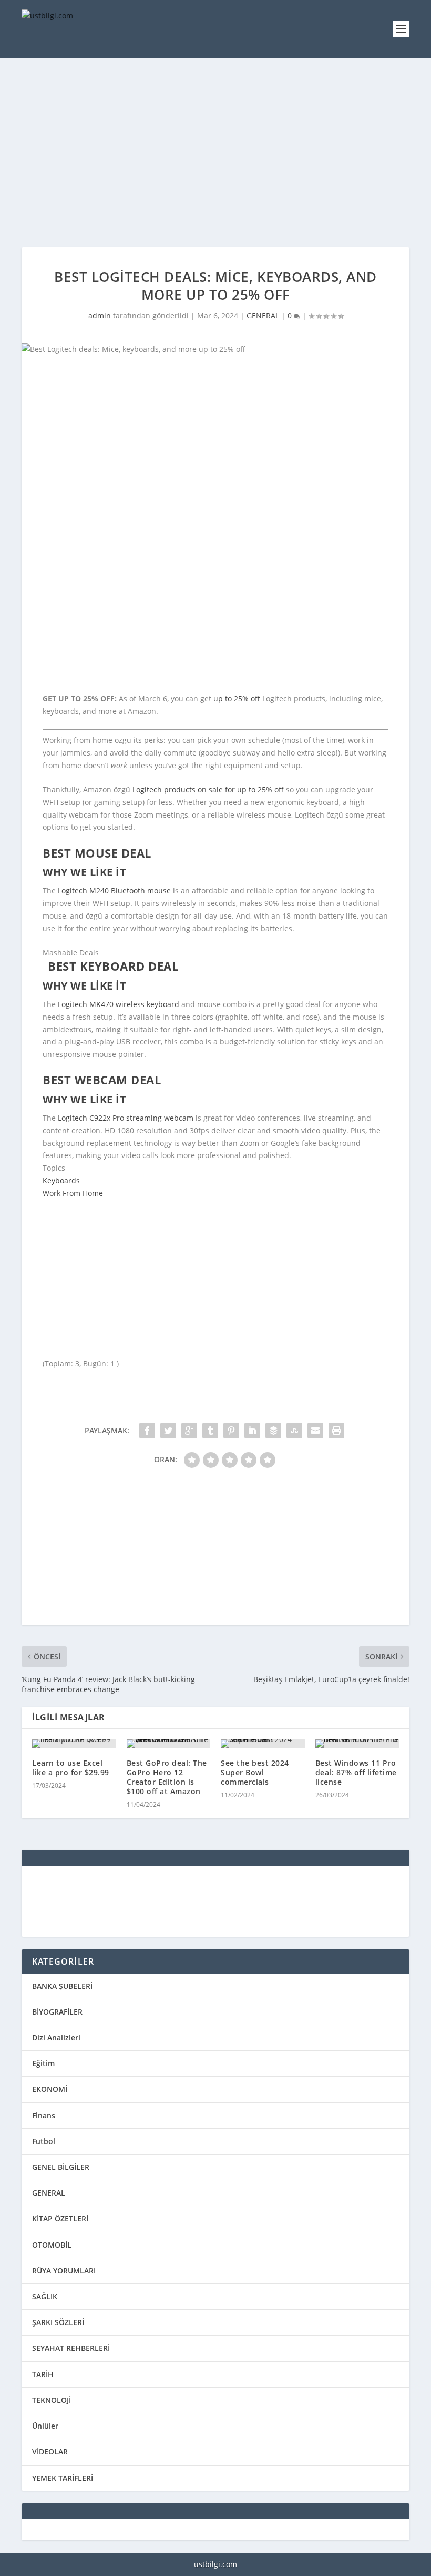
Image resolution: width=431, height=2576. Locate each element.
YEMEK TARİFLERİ (63, 2478)
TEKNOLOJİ (52, 2400)
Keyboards (61, 1180)
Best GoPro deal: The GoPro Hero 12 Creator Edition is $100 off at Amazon (167, 1777)
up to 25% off (237, 698)
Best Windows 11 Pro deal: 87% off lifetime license (356, 1772)
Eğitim (43, 2063)
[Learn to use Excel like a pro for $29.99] (74, 1744)
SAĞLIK (45, 2296)
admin (100, 315)
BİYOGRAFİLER (57, 2012)
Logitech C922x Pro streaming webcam (126, 1118)
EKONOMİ (50, 2089)
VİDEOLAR (50, 2452)
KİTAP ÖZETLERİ (60, 2218)
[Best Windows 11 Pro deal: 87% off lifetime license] (357, 1744)
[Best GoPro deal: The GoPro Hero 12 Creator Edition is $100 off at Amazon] (169, 1744)
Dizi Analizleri (56, 2037)
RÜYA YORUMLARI (64, 2271)
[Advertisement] (215, 153)
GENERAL (263, 315)
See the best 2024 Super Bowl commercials (255, 1772)
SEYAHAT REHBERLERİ (71, 2348)
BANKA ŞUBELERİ (62, 1986)
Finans (44, 2115)
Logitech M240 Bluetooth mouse (114, 890)
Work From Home (73, 1193)
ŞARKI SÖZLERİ (58, 2322)
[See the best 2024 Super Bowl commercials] (263, 1744)
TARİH (43, 2374)
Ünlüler (45, 2426)
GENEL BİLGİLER (61, 2167)
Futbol (44, 2141)
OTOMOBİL (52, 2245)
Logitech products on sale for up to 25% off (208, 789)
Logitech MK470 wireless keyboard (119, 1004)
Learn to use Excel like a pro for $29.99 (71, 1768)
